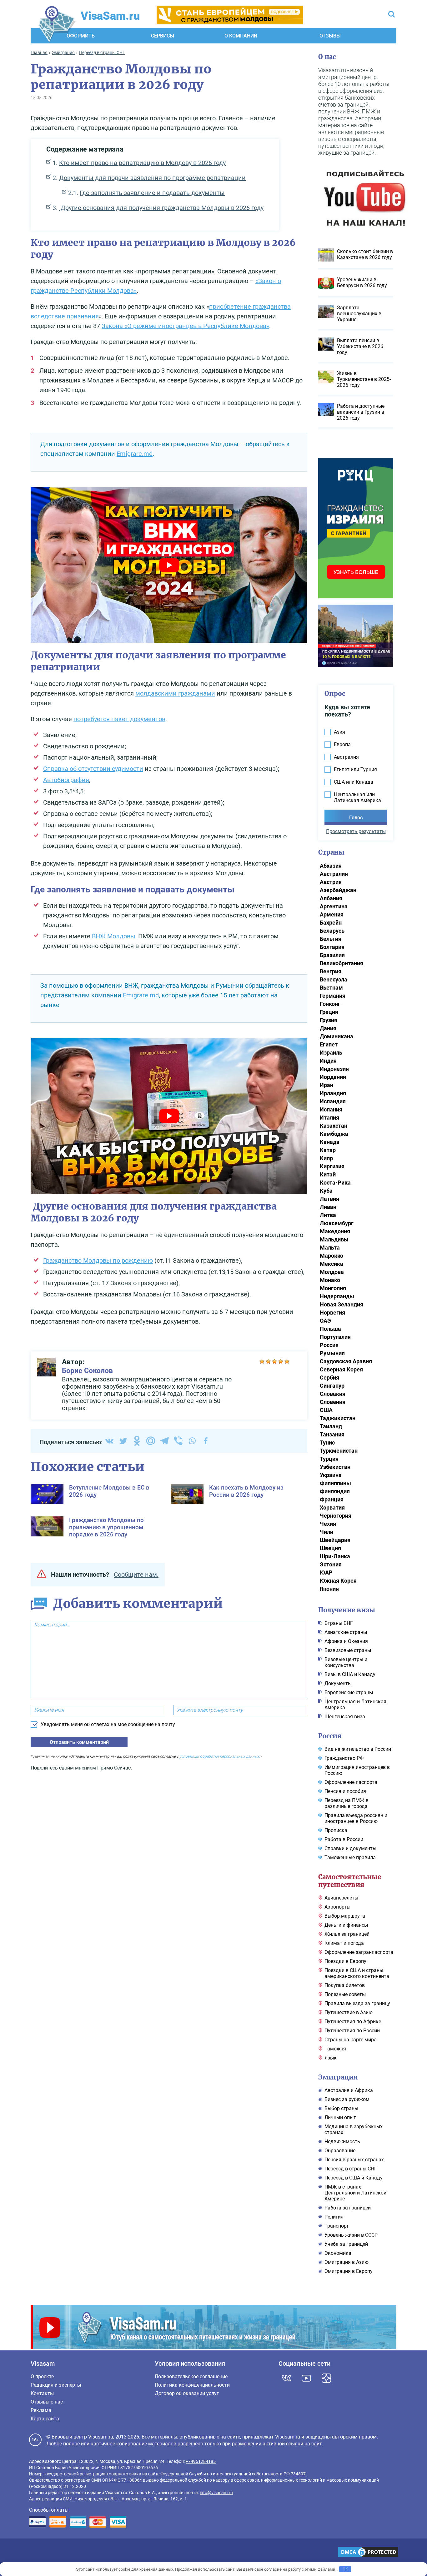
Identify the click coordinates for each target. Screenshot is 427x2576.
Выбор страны (341, 2108)
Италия (329, 1118)
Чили (327, 1532)
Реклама (41, 2410)
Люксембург (337, 1223)
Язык (331, 2058)
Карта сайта (45, 2419)
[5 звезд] (287, 1361)
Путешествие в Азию (349, 2012)
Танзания (332, 1434)
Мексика (332, 1264)
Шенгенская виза (345, 1717)
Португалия (335, 1337)
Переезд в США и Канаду (354, 2178)
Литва (328, 1215)
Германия (333, 996)
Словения (333, 1402)
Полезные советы (345, 1994)
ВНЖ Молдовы (114, 936)
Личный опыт (340, 2117)
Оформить (81, 36)
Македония (335, 1231)
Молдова (332, 1272)
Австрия (331, 882)
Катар (328, 1150)
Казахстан (334, 1126)
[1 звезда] (262, 1361)
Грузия (329, 1020)
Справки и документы (350, 1848)
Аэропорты (337, 1907)
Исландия (333, 1101)
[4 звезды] (281, 1361)
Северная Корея (341, 1369)
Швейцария (335, 1540)
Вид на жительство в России (358, 1749)
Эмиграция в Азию (347, 2262)
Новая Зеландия (342, 1304)
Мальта (330, 1248)
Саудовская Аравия (346, 1361)
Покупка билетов (345, 1985)
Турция (329, 1459)
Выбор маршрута (345, 1916)
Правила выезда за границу (357, 2003)
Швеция (330, 1548)
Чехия (328, 1524)
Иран (327, 1085)
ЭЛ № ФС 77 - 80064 (122, 2480)
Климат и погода (344, 1943)
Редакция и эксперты (56, 2385)
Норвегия (332, 1313)
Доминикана (337, 1036)
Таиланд (331, 1426)
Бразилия (332, 955)
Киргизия (332, 1166)
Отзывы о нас (47, 2402)
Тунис (327, 1443)
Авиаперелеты (341, 1898)
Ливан (328, 1207)
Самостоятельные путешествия (350, 1881)
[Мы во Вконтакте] (286, 2378)
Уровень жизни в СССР (351, 2235)
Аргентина (334, 906)
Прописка (336, 1830)
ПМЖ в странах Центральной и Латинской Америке (355, 2193)
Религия (334, 2217)
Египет (329, 1044)
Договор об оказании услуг (187, 2393)
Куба (326, 1191)
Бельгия (331, 939)
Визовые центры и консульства (346, 1662)
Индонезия (334, 1069)
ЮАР (326, 1573)
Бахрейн (331, 923)
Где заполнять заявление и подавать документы (152, 193)
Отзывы (330, 36)
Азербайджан (338, 890)
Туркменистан (339, 1451)
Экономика (338, 2253)
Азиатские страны (346, 1632)
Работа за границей (348, 2208)
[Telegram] (164, 1441)
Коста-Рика (335, 1183)
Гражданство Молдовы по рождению (98, 1261)
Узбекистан (335, 1467)
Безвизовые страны (348, 1650)
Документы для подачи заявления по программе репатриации (152, 178)
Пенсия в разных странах (354, 2160)
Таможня (335, 2049)
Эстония (331, 1564)
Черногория (336, 1516)
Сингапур (332, 1386)
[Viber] (178, 1441)
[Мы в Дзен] (326, 2378)
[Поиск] (392, 15)
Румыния (332, 1353)
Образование (340, 2151)
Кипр (326, 1158)
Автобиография (66, 780)
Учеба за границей (346, 2244)
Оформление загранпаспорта (359, 1952)
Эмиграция (338, 2077)
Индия (328, 1061)
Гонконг (330, 1004)
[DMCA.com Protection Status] (368, 2553)
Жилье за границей (347, 1934)
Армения (332, 914)
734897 (298, 2474)
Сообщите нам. (136, 1575)
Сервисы (163, 36)
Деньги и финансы (346, 1925)
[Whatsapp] (192, 1441)
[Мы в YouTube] (306, 2378)
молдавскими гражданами (175, 693)
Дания (328, 1028)
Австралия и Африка (349, 2090)
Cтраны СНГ (339, 1623)
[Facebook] (206, 1441)
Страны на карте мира (351, 2040)
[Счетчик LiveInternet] (32, 2553)
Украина (331, 1475)
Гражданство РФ (344, 1758)
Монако (330, 1280)
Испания (331, 1109)
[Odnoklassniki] (137, 1441)
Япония (329, 1589)
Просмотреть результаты (356, 831)
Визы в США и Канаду (350, 1674)
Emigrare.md (135, 454)
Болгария (332, 947)
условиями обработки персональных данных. (220, 1756)
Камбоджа (334, 1134)
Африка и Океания (346, 1641)
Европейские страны (349, 1692)
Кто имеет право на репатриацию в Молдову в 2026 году (142, 163)
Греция (329, 1012)
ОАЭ (325, 1321)
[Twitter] (123, 1441)
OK (345, 2569)
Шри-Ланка (335, 1556)
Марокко (332, 1256)
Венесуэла (334, 979)
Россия (329, 1345)
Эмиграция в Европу (349, 2271)
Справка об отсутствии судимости (93, 769)
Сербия (329, 1378)
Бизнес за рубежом (347, 2099)
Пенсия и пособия (345, 1791)
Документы (338, 1683)
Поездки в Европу (345, 1961)
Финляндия (335, 1491)
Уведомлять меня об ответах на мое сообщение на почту (108, 1724)
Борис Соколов (87, 1371)
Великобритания (342, 963)
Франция (332, 1499)
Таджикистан (338, 1418)
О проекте (42, 2376)
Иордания (333, 1077)
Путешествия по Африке (353, 2022)
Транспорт (337, 2226)
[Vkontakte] (109, 1441)
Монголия (333, 1288)
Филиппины (335, 1483)
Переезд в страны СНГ (351, 2169)
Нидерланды (337, 1296)
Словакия (333, 1394)
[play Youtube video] (169, 565)
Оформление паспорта (351, 1782)
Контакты (42, 2393)
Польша (330, 1329)
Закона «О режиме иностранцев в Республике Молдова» (185, 326)
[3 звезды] (274, 1361)
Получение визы (347, 1610)
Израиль (331, 1053)
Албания (331, 898)
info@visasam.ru (216, 2493)
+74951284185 (201, 2461)
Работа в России (344, 1839)
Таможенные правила (350, 1857)
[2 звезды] (268, 1361)
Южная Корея (338, 1581)
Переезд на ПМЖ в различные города (347, 1803)
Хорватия (332, 1508)
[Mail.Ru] (151, 1441)
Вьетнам (331, 988)
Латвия (329, 1199)
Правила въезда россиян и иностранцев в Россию (356, 1818)
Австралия (334, 874)
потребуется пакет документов (119, 719)
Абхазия (331, 866)
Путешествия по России (352, 2031)
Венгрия (331, 971)
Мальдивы (334, 1239)
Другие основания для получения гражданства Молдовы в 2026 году (161, 208)
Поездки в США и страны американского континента (357, 1973)
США (326, 1410)
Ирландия (333, 1093)
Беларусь (332, 931)
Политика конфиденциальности (192, 2385)
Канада (330, 1142)
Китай (328, 1174)
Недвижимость (342, 2142)
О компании (241, 36)
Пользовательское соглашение (191, 2376)
